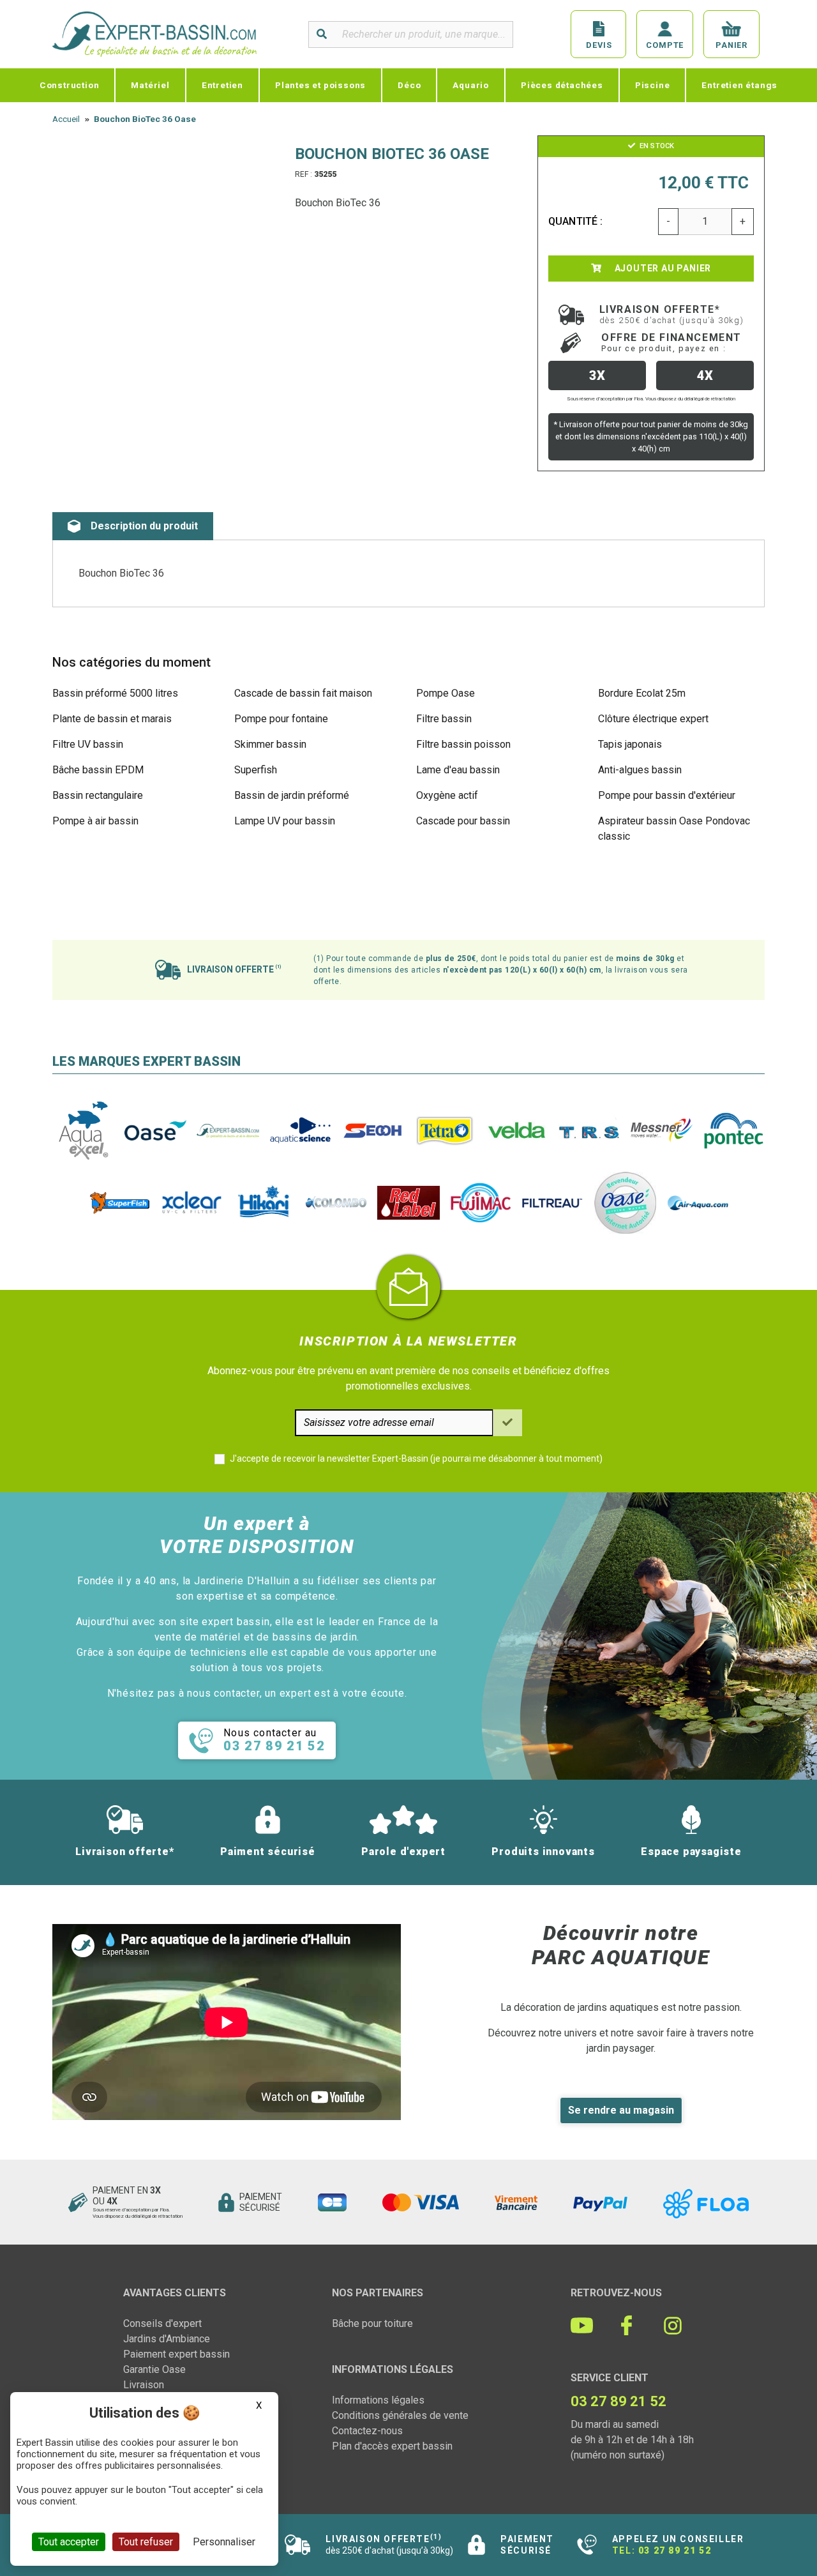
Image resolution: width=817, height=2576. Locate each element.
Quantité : (576, 221)
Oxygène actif (447, 795)
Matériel (150, 85)
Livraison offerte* (672, 314)
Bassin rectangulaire (98, 795)
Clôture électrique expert (653, 719)
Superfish (256, 770)
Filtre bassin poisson (463, 744)
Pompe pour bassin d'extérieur (667, 795)
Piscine (653, 85)
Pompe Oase (446, 693)
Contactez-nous (367, 2431)
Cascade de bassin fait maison (303, 693)
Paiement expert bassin (176, 2354)
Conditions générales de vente (400, 2415)
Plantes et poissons (320, 85)
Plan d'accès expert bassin (392, 2446)
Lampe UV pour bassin (285, 821)
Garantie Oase (154, 2369)
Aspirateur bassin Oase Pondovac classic (674, 829)
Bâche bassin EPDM (98, 770)
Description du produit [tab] (144, 526)
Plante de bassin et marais (112, 719)
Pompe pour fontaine (281, 719)
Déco (409, 85)
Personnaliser (224, 2542)
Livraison (144, 2385)
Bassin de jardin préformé (292, 795)
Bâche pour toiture (372, 2323)
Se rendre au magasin (621, 2110)
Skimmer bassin (270, 744)
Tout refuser (146, 2542)
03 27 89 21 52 (675, 2550)
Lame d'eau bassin (458, 770)
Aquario (471, 85)
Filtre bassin (444, 719)
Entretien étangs (739, 85)
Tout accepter (69, 2542)
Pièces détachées (562, 85)
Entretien (222, 85)
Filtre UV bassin (88, 744)
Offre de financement (671, 342)
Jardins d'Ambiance (167, 2339)
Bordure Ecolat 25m (642, 693)
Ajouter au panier (662, 268)
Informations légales (378, 2400)
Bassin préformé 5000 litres (115, 693)
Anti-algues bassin (640, 770)
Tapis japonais (630, 744)
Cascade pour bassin (463, 821)
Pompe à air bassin (95, 821)
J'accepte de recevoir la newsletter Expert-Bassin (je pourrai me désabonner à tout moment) (416, 1458)
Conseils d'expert (162, 2323)
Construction (70, 85)
